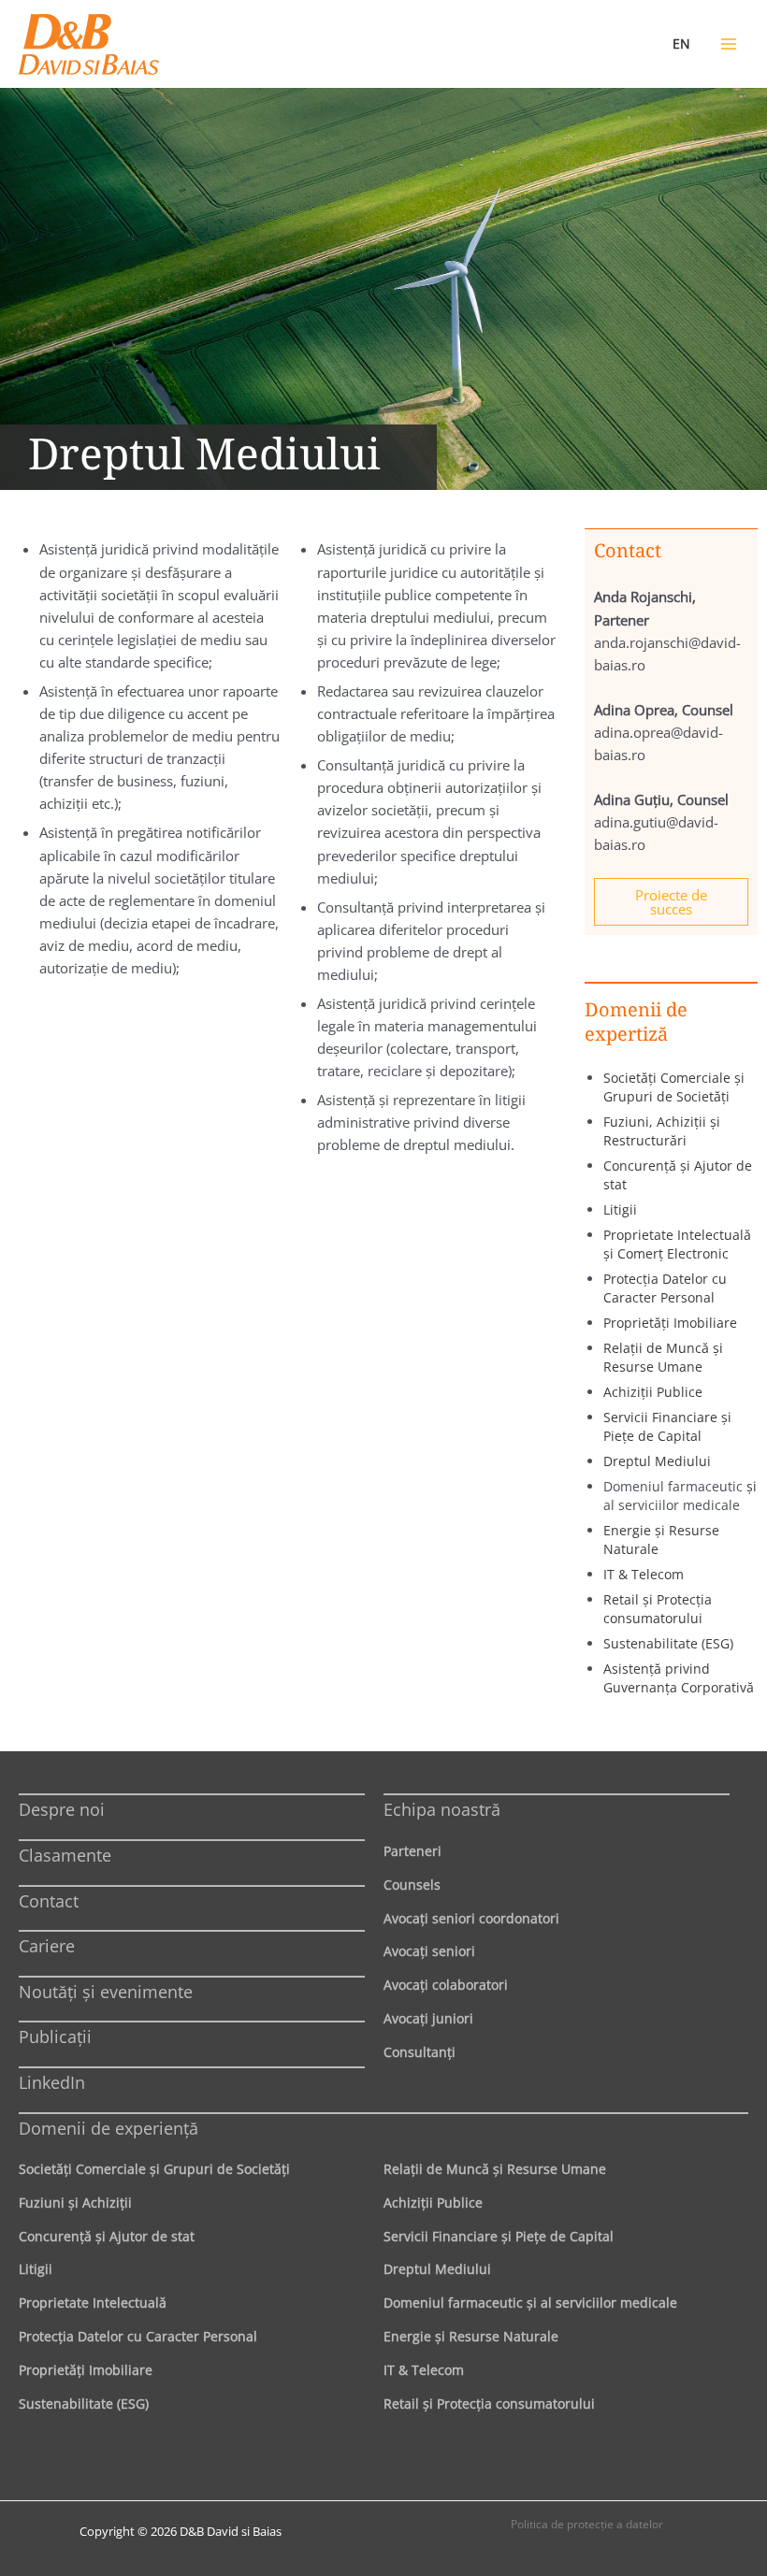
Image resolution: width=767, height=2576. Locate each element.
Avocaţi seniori (429, 1951)
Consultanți (420, 2052)
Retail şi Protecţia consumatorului (658, 1609)
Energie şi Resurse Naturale (471, 2336)
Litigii (620, 1209)
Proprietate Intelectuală (93, 2303)
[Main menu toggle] (729, 44)
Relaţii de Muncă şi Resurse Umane (663, 1357)
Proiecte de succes (671, 902)
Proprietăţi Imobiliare (670, 1323)
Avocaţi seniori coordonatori (471, 1918)
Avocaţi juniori (428, 2018)
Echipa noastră (442, 1809)
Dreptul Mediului (657, 1461)
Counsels (412, 1885)
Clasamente (65, 1855)
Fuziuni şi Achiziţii (75, 2202)
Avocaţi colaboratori (446, 1985)
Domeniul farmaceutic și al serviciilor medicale (530, 2303)
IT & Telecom (644, 1574)
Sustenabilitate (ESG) (668, 1643)
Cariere (47, 1946)
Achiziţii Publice (653, 1392)
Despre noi (62, 1809)
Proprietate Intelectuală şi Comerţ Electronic (677, 1244)
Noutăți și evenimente (106, 1992)
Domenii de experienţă (109, 2128)
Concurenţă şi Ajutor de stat (107, 2236)
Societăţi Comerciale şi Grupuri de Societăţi (674, 1087)
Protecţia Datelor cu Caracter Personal (665, 1288)
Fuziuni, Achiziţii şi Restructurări (662, 1131)
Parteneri (412, 1851)
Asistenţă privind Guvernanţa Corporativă (679, 1678)
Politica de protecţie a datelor (587, 2524)
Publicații (55, 2036)
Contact (49, 1901)
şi (752, 1486)
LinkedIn (52, 2082)
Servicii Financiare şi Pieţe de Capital (667, 1426)
